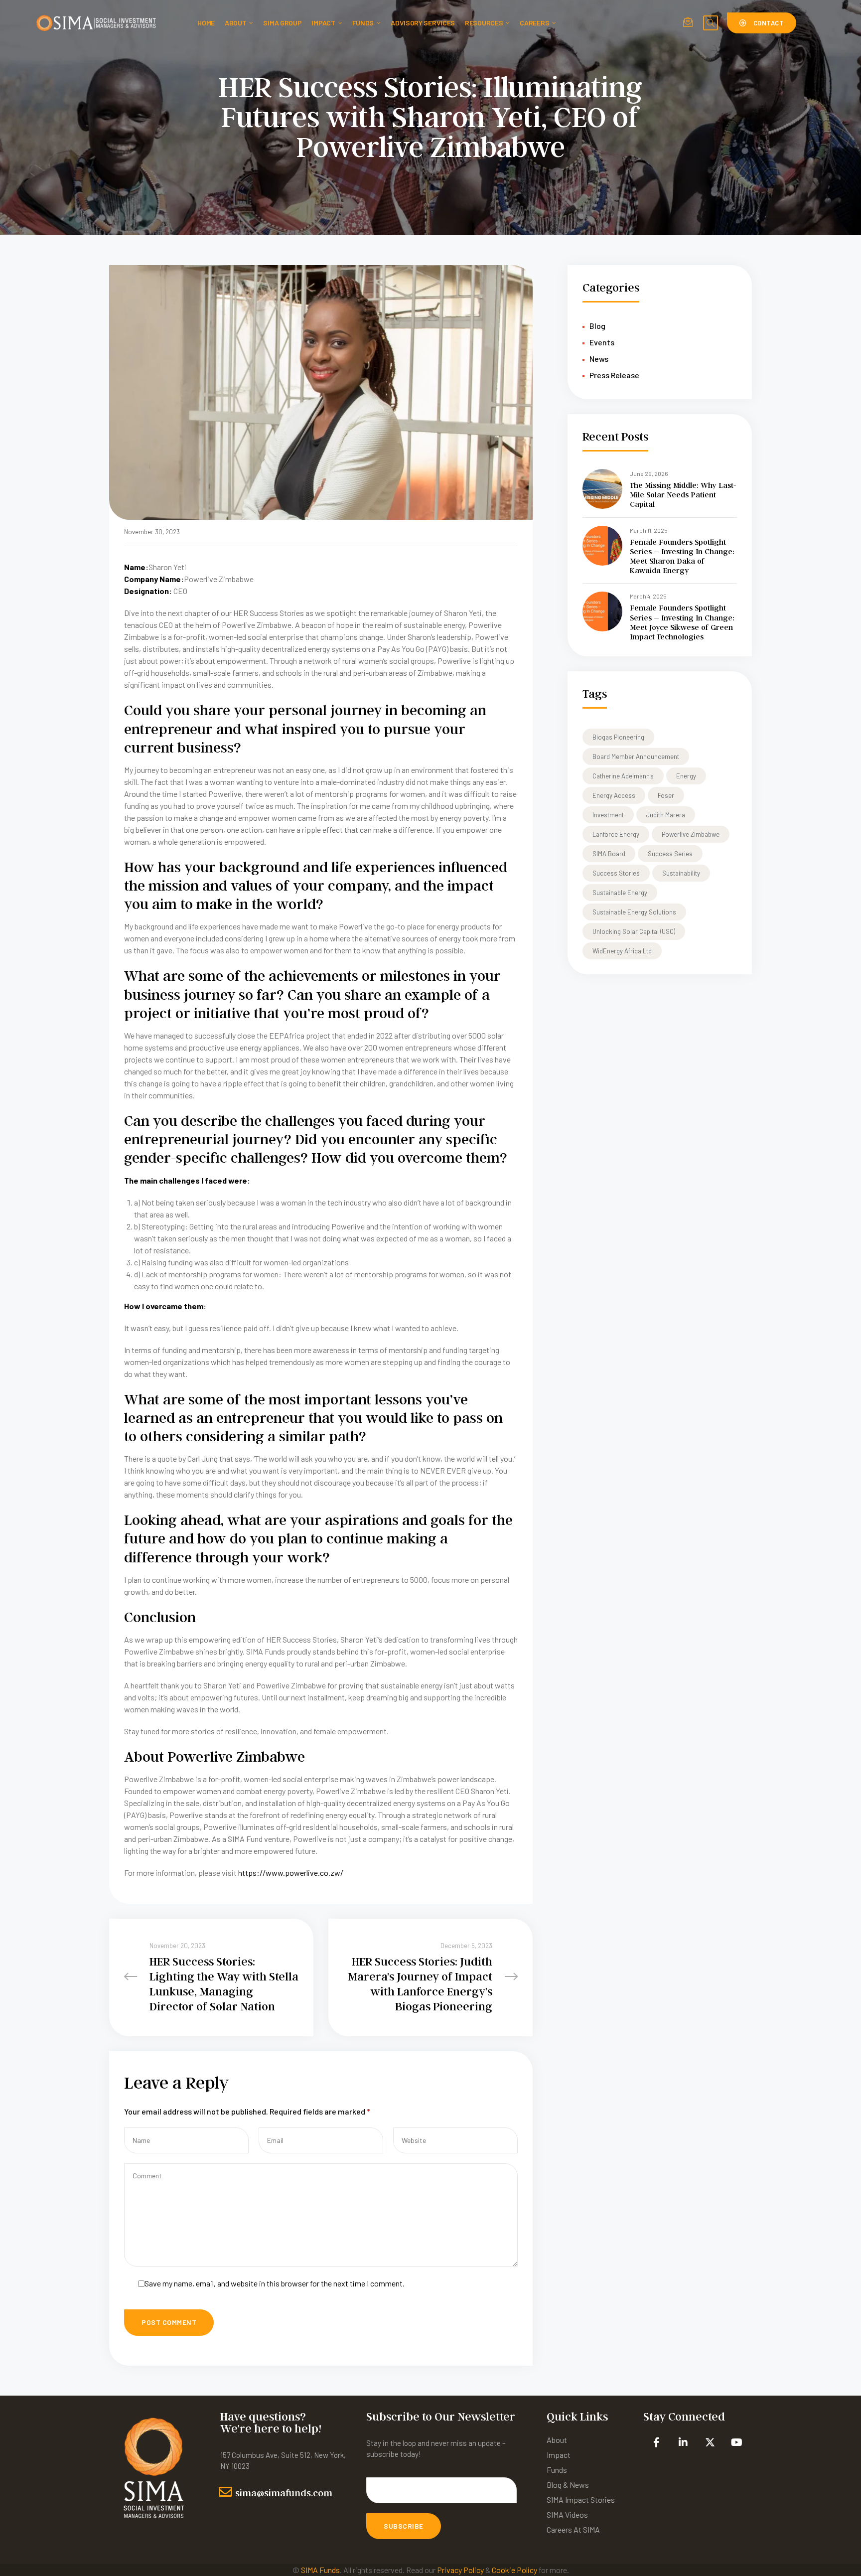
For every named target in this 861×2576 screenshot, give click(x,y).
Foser (666, 795)
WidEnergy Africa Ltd (622, 951)
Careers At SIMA (573, 2529)
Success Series (670, 854)
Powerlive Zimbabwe (691, 834)
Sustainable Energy (620, 893)
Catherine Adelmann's (623, 776)
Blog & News (568, 2485)
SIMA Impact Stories (581, 2500)
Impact (323, 23)
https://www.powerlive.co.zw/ (291, 1873)
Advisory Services (423, 23)
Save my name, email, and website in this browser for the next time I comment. (275, 2283)
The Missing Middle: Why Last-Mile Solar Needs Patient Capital (683, 495)
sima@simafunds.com (284, 2493)
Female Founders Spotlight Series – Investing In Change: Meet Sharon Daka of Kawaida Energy (682, 556)
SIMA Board (609, 854)
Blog (597, 326)
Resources (484, 23)
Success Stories (616, 873)
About (236, 23)
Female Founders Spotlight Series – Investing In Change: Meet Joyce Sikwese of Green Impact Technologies (682, 622)
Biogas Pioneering (618, 737)
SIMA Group (282, 23)
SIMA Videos (567, 2514)
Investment (608, 815)
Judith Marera (666, 815)
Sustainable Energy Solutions (634, 912)
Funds (363, 23)
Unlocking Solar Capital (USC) (634, 931)
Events (602, 342)
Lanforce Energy (616, 834)
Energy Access (614, 795)
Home (206, 23)
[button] (762, 23)
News (599, 359)
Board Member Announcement (636, 757)
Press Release (614, 375)
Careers (534, 23)
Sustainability (681, 873)
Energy (686, 776)
